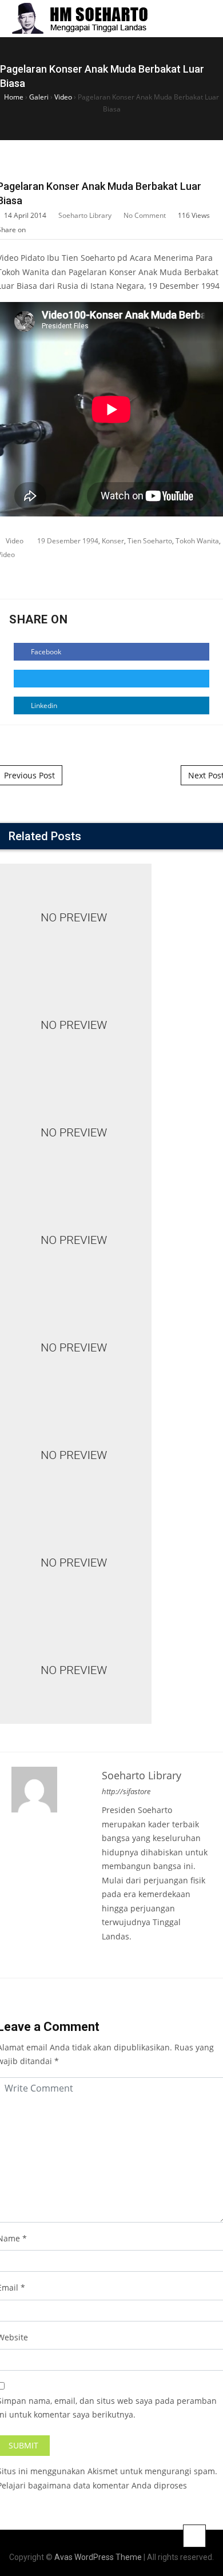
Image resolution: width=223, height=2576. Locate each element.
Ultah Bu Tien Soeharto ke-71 (112, 1334)
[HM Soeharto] (79, 19)
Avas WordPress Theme (98, 2557)
